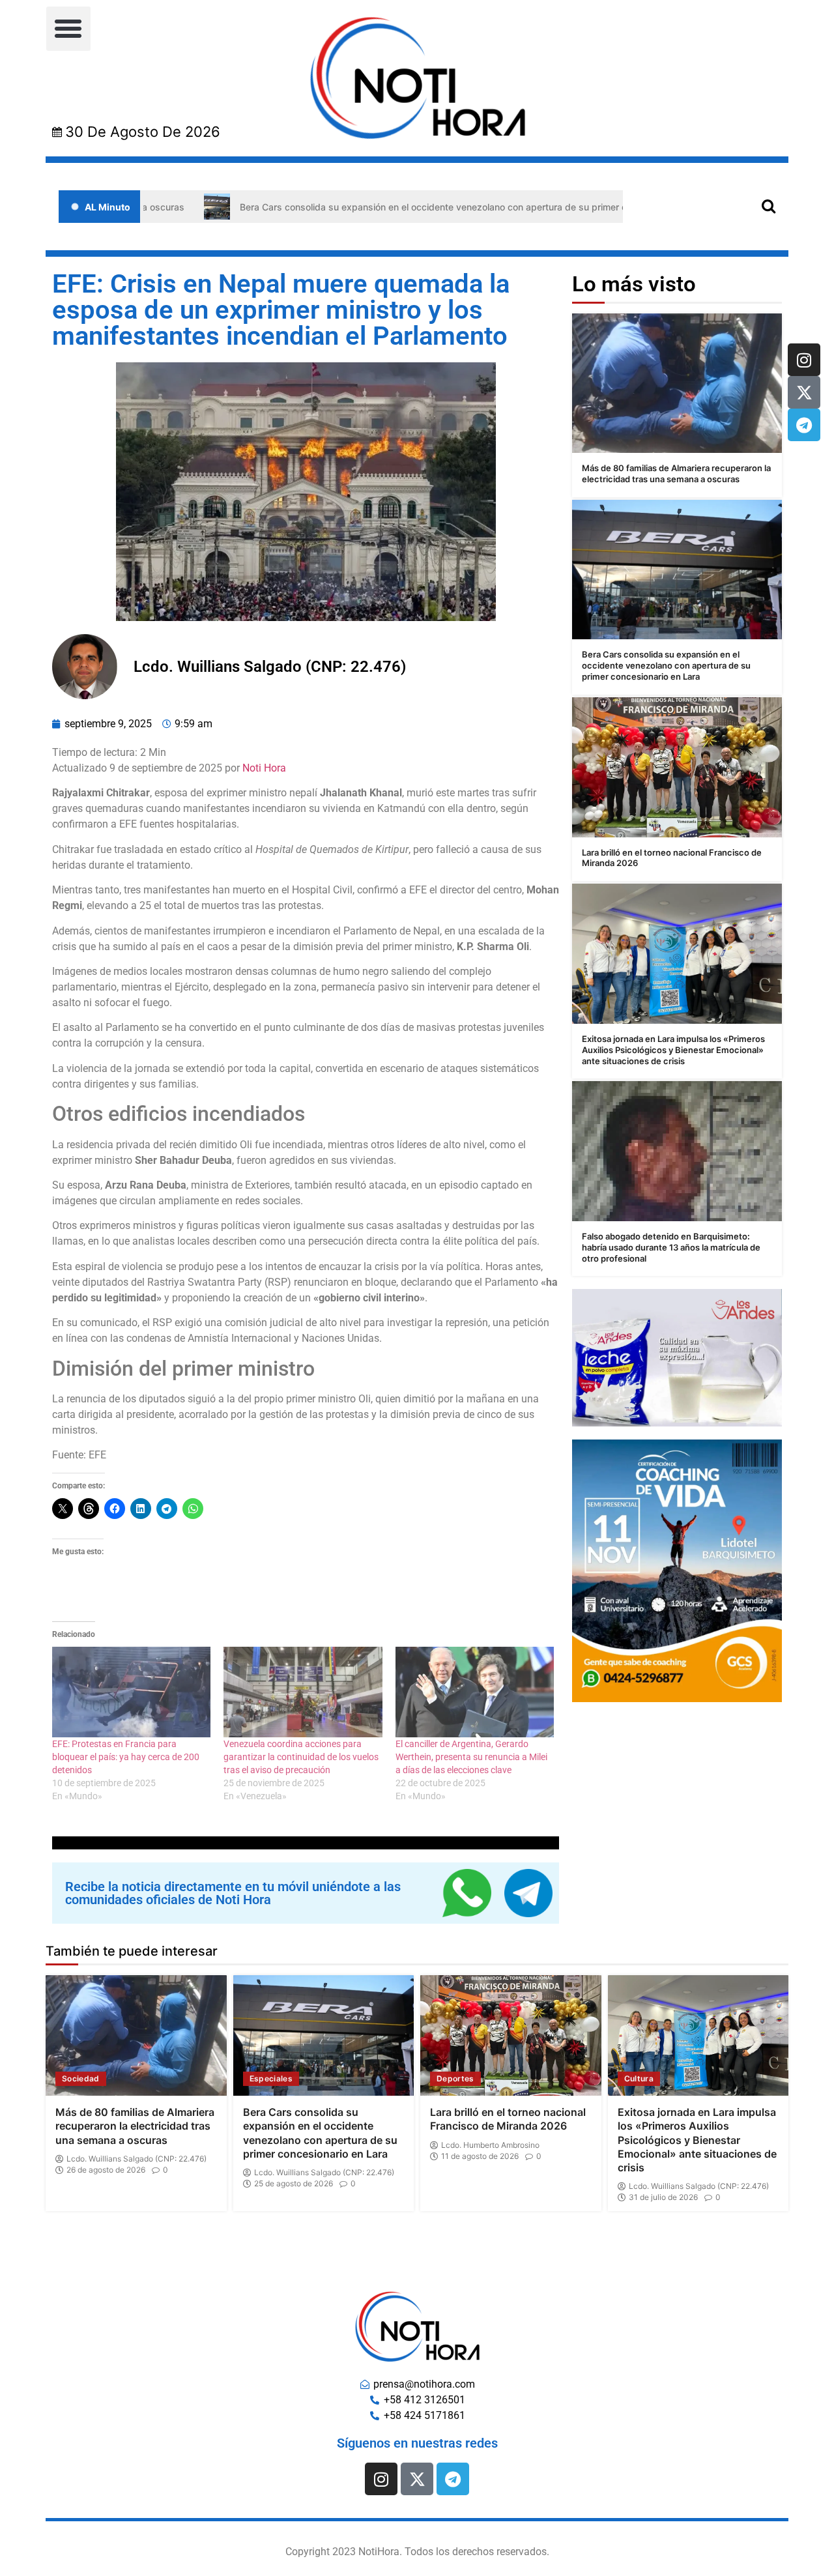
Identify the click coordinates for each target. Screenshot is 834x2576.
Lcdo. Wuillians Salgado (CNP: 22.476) (137, 2159)
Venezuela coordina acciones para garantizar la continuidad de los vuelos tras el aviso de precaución (301, 1757)
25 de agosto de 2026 (294, 2184)
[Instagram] (804, 360)
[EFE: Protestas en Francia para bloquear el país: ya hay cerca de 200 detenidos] (131, 1692)
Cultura (639, 2078)
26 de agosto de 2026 (106, 2170)
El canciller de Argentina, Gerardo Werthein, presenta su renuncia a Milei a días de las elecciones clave (471, 1757)
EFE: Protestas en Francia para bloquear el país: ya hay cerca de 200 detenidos (126, 1757)
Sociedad (81, 2078)
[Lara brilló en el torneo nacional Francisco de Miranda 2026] (677, 767)
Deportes (455, 2078)
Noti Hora (264, 768)
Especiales (271, 2078)
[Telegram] (804, 425)
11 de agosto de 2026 (480, 2156)
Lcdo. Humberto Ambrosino (490, 2145)
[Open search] (769, 206)
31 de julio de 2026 (663, 2197)
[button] (68, 29)
